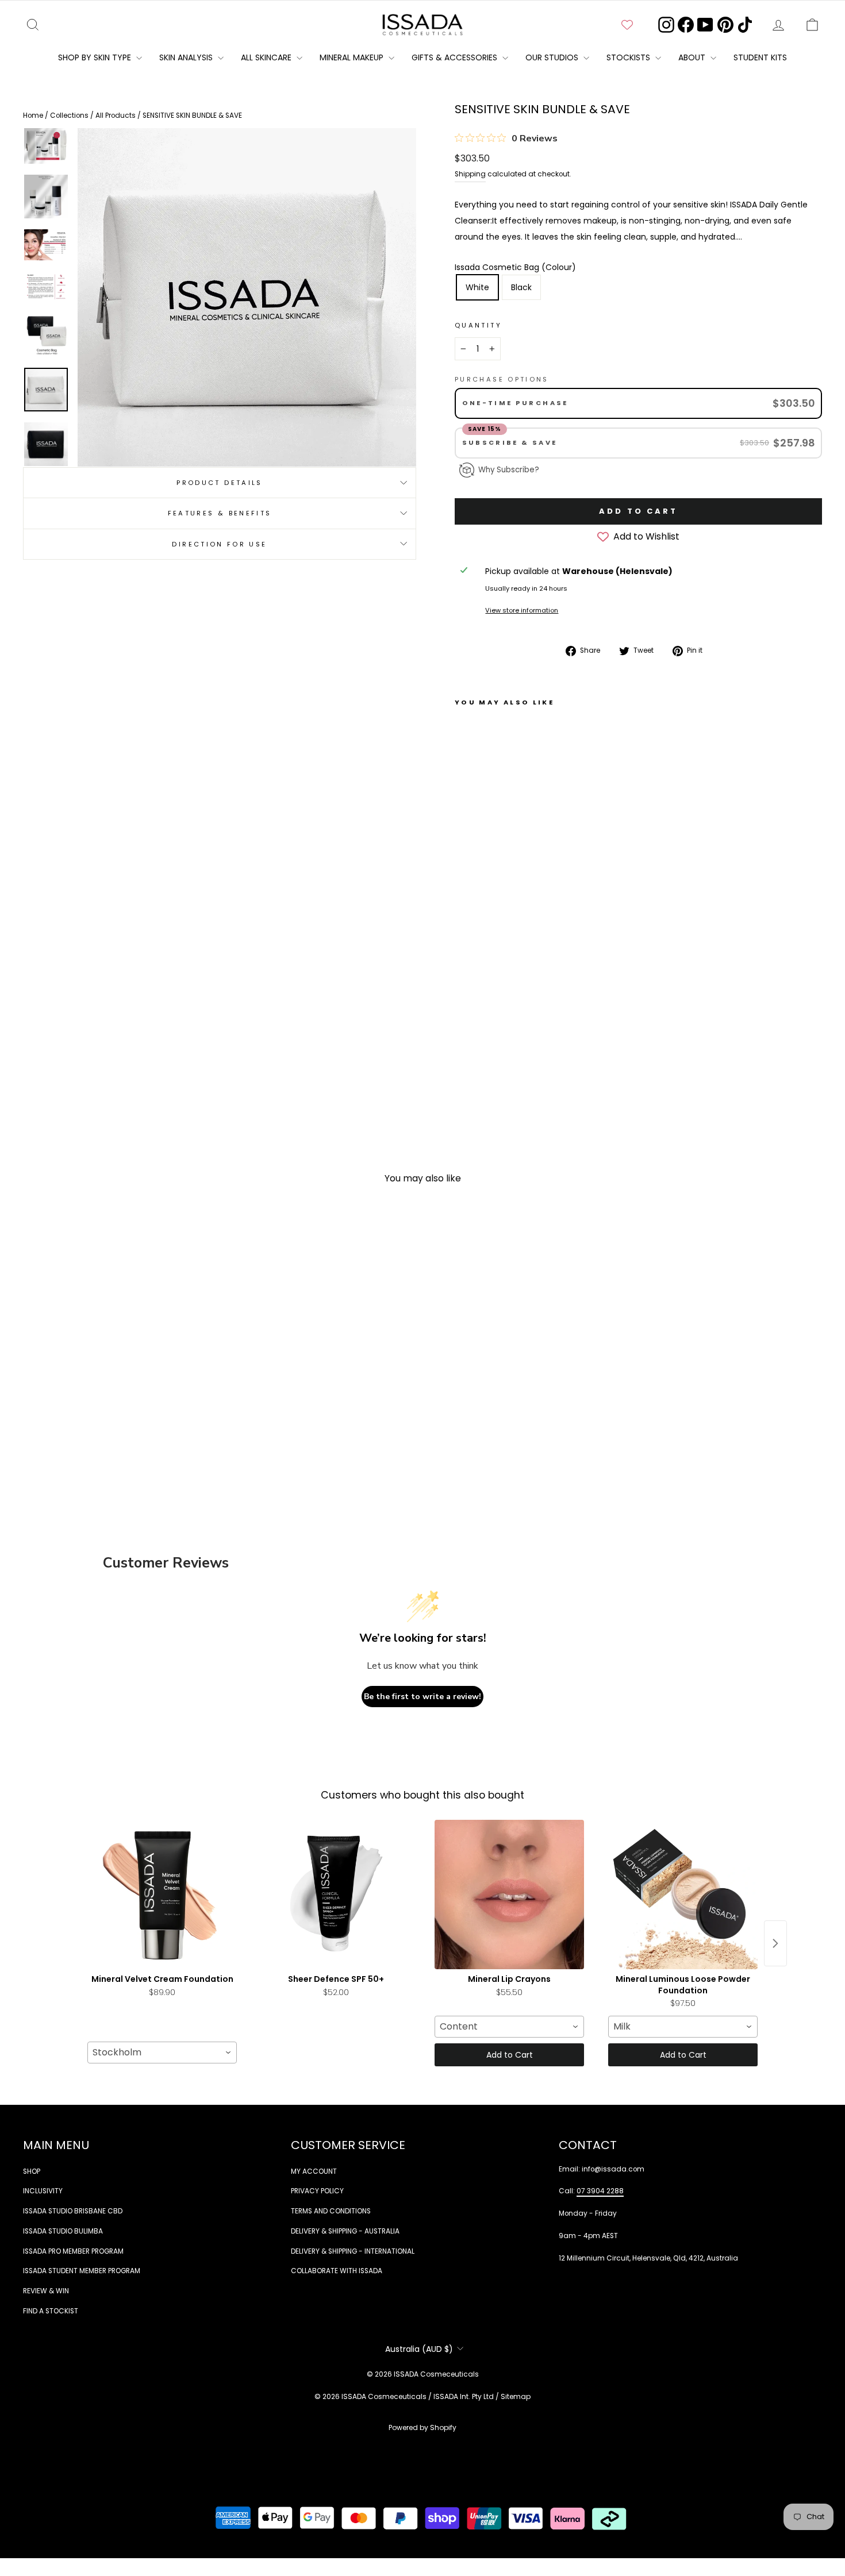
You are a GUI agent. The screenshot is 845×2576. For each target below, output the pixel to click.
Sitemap (516, 2396)
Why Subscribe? (509, 470)
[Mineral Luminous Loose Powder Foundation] (683, 1895)
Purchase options (502, 379)
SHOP (32, 2171)
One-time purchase (515, 403)
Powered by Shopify (422, 2427)
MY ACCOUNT (314, 2171)
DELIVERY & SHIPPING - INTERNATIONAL (353, 2251)
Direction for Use (219, 544)
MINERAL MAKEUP (353, 57)
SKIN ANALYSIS (187, 57)
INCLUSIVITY (43, 2191)
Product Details (219, 482)
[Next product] (775, 1943)
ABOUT (693, 57)
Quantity (478, 325)
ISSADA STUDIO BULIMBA (63, 2231)
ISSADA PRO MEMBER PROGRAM (73, 2251)
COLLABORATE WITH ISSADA (337, 2271)
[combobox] (162, 2053)
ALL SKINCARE (267, 57)
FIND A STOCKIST (51, 2311)
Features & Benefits (220, 513)
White (477, 287)
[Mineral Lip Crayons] (509, 1895)
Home (34, 115)
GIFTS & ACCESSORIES (456, 57)
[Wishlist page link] (627, 25)
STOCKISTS (629, 57)
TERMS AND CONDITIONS (331, 2211)
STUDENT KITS (760, 57)
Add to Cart (510, 2055)
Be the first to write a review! (422, 1697)
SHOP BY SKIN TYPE (96, 57)
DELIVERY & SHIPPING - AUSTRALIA (345, 2231)
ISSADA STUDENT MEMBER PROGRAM (82, 2271)
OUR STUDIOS (553, 57)
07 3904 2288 (600, 2191)
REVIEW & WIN (46, 2291)
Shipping (470, 174)
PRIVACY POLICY (317, 2191)
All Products (116, 115)
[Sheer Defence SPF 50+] (336, 1895)
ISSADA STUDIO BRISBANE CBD (73, 2211)
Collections (70, 115)
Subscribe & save (511, 442)
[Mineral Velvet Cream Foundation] (162, 1895)
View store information (522, 610)
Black (521, 287)
